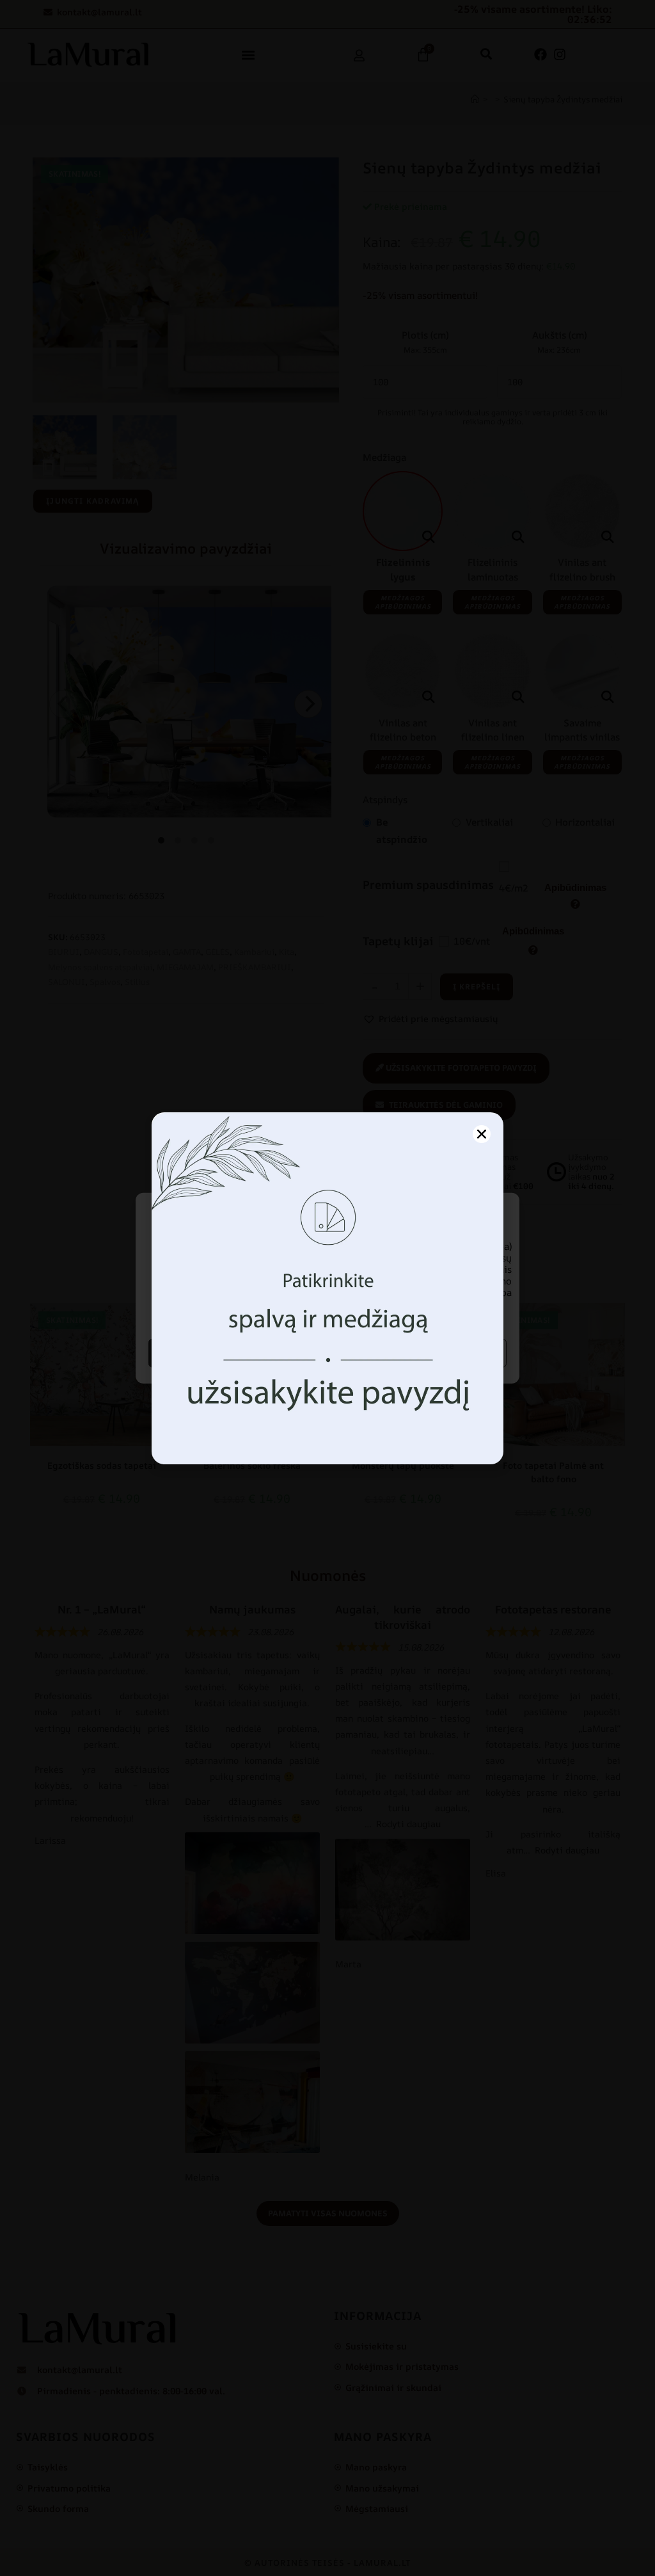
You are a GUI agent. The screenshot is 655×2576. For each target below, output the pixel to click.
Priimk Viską (236, 1353)
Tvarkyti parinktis (419, 1353)
